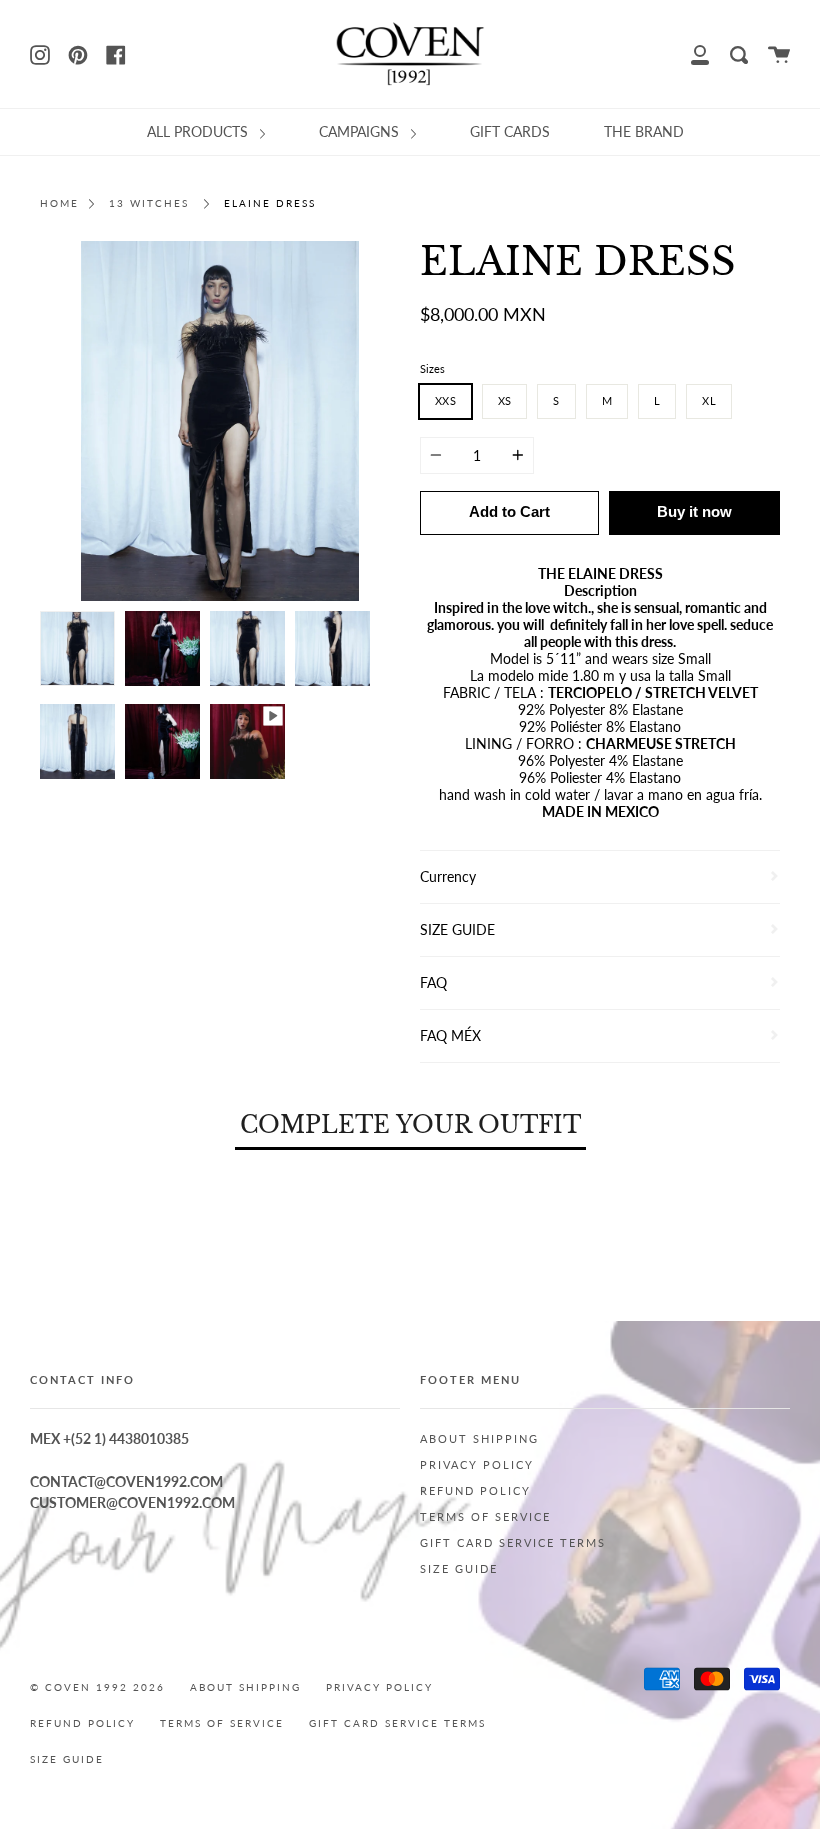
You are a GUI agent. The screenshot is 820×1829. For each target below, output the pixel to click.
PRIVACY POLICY (477, 1465)
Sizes (432, 368)
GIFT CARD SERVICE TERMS (513, 1543)
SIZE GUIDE (459, 1569)
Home (59, 203)
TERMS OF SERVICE (485, 1517)
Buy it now (694, 511)
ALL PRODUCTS (199, 131)
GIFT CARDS (510, 131)
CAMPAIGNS (361, 131)
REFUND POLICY (475, 1491)
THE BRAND (644, 131)
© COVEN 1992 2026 (97, 1687)
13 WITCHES (149, 203)
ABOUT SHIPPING (479, 1439)
